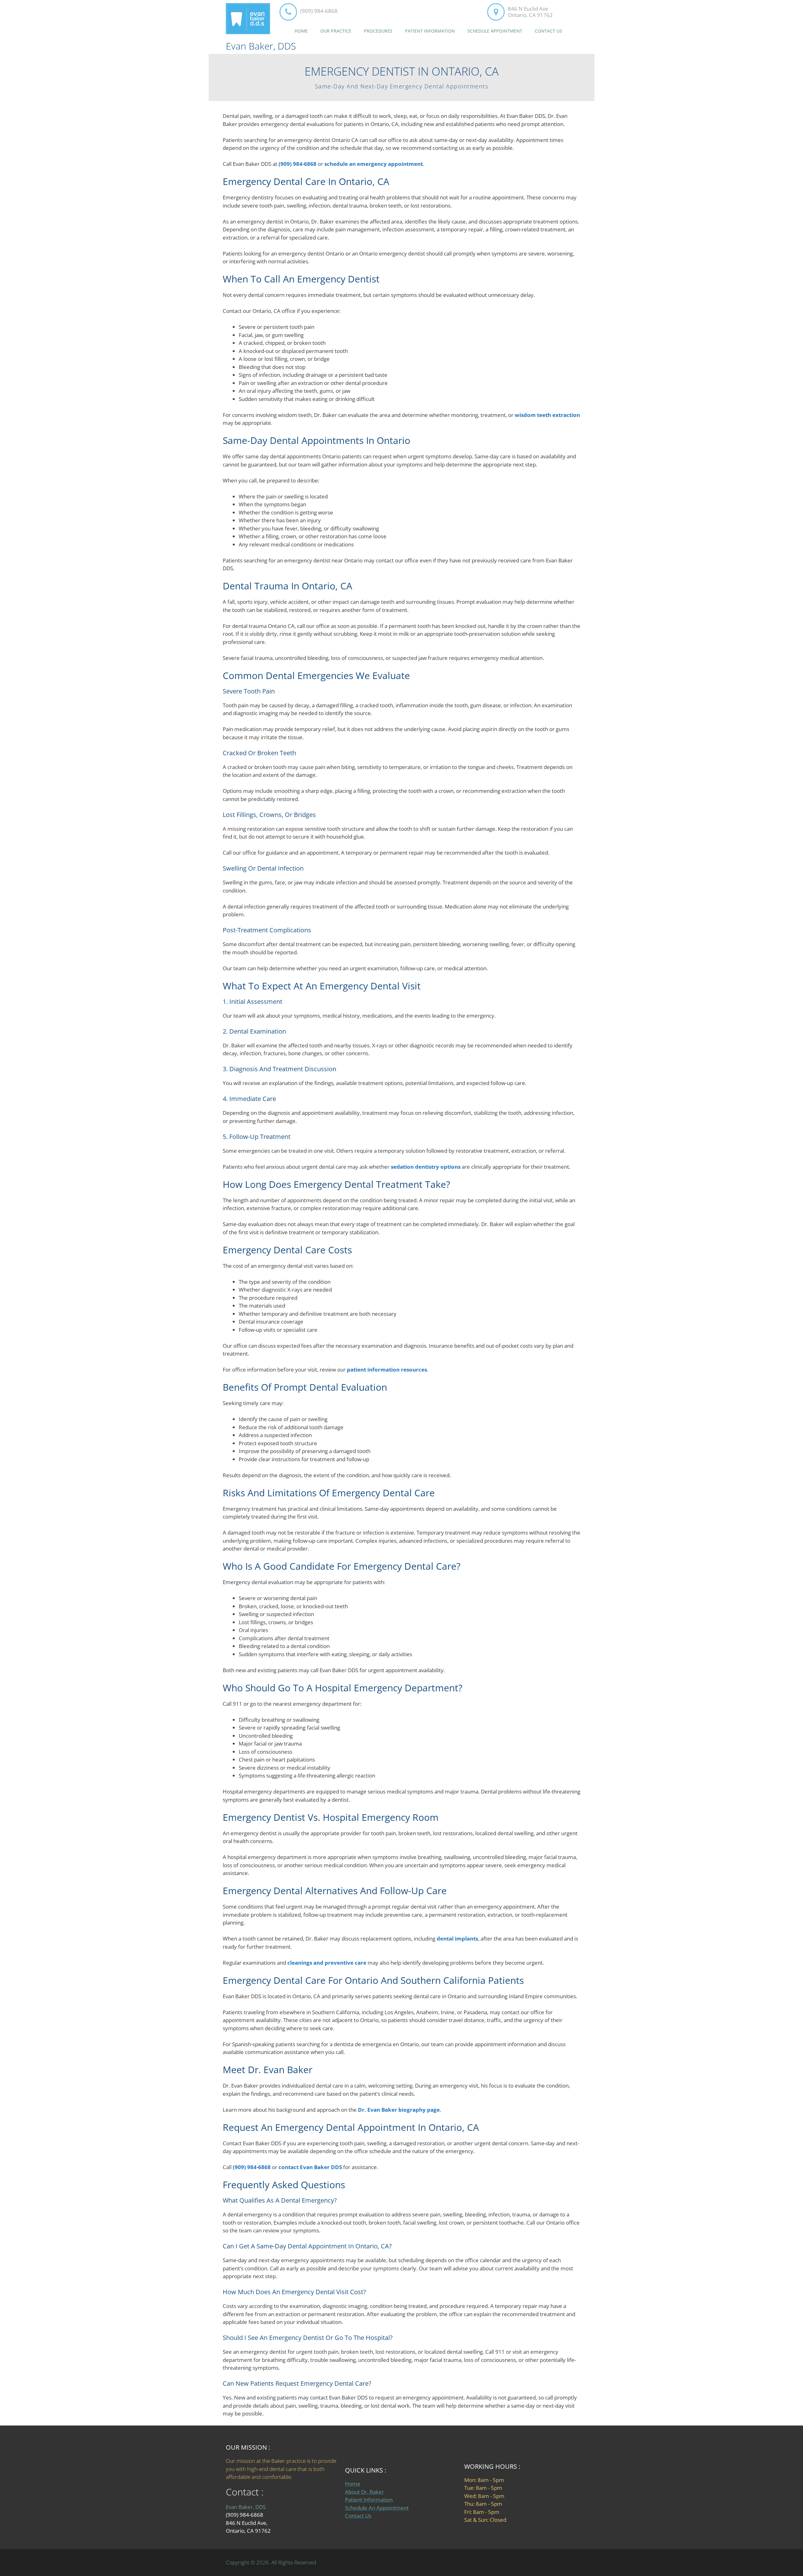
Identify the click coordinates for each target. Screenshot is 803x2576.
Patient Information (430, 31)
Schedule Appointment (495, 31)
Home (301, 31)
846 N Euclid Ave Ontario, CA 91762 (530, 12)
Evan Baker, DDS (261, 46)
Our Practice (336, 31)
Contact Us (548, 31)
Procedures (378, 31)
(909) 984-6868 (319, 11)
